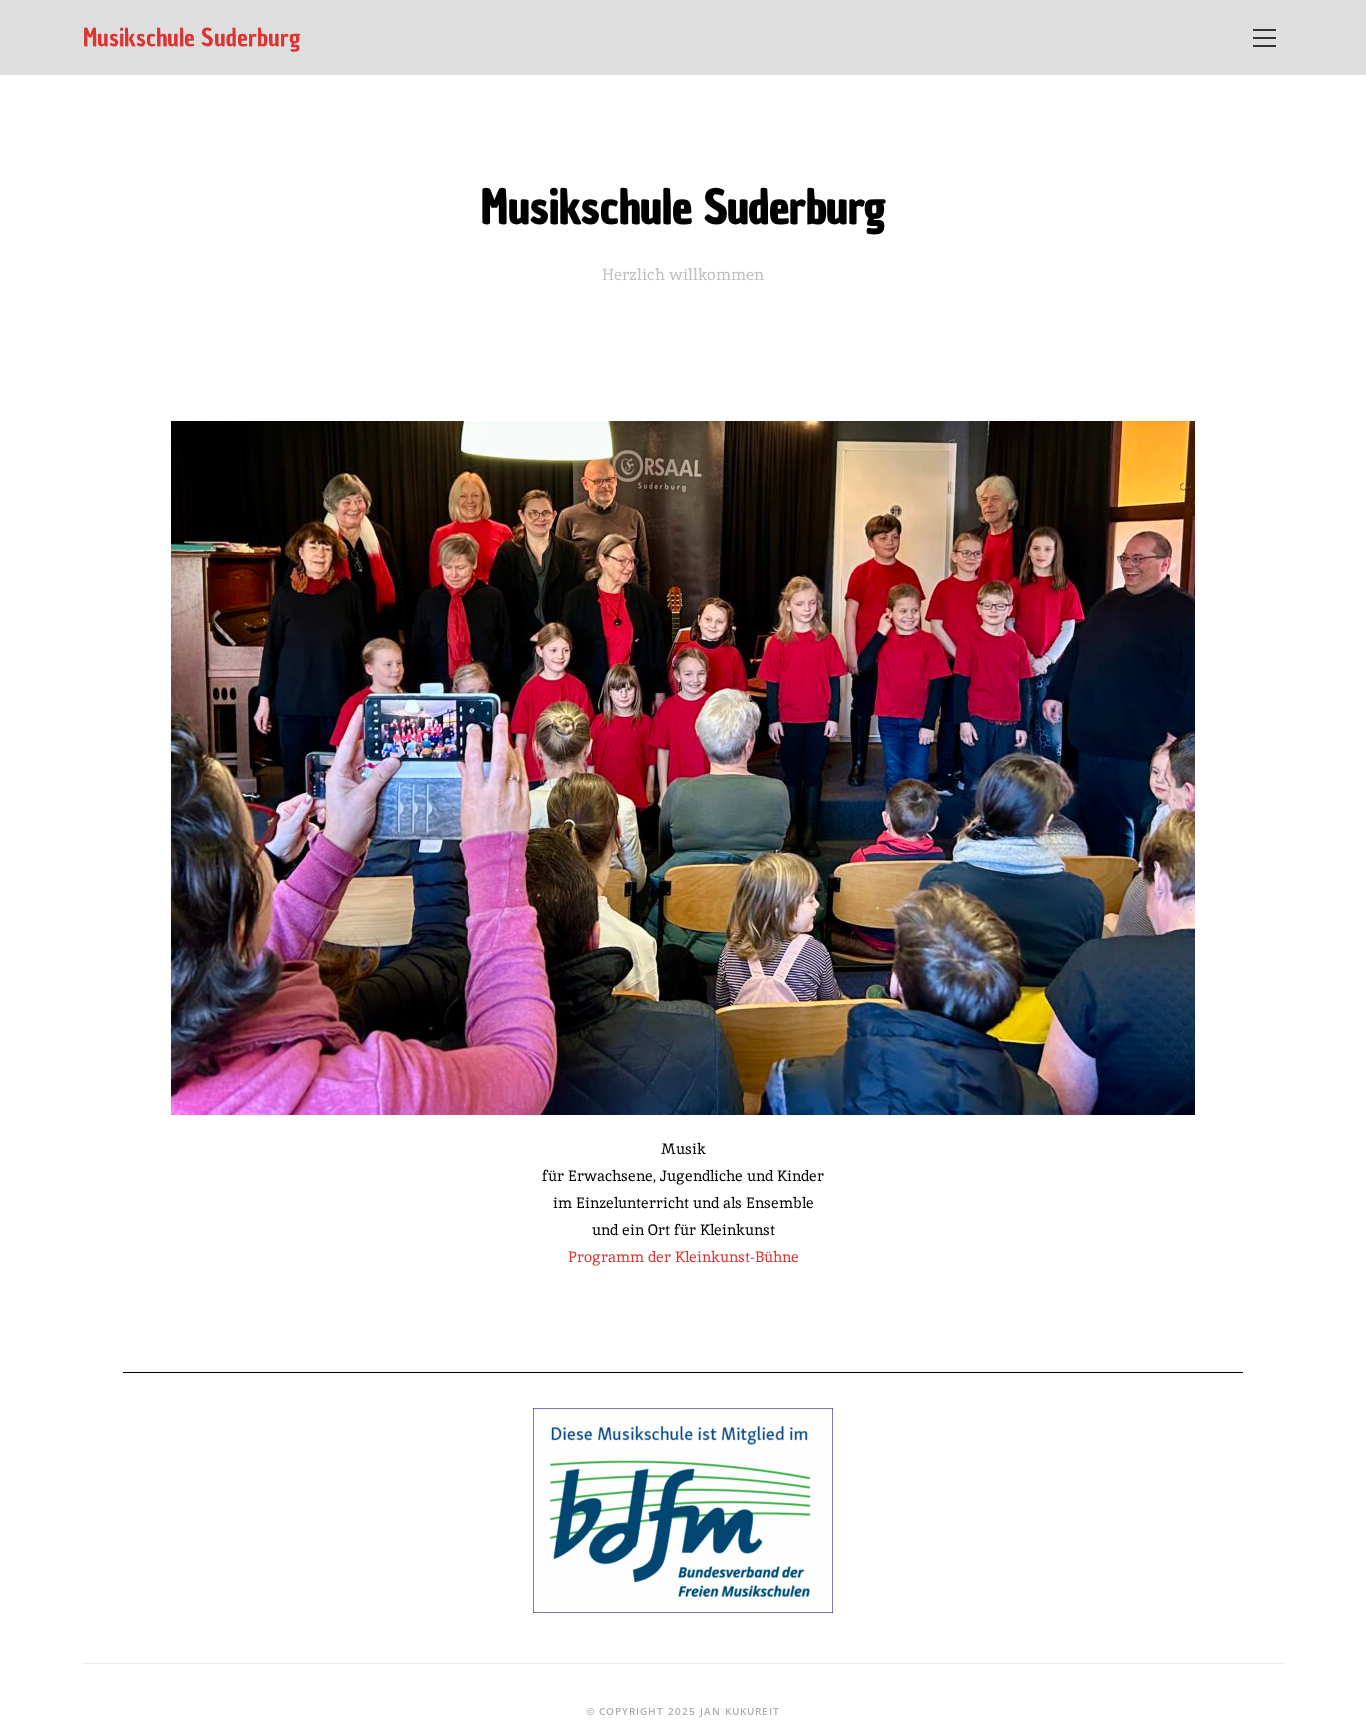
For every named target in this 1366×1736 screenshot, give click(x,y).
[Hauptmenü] (1264, 37)
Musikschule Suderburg (192, 37)
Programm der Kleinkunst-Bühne (683, 1256)
